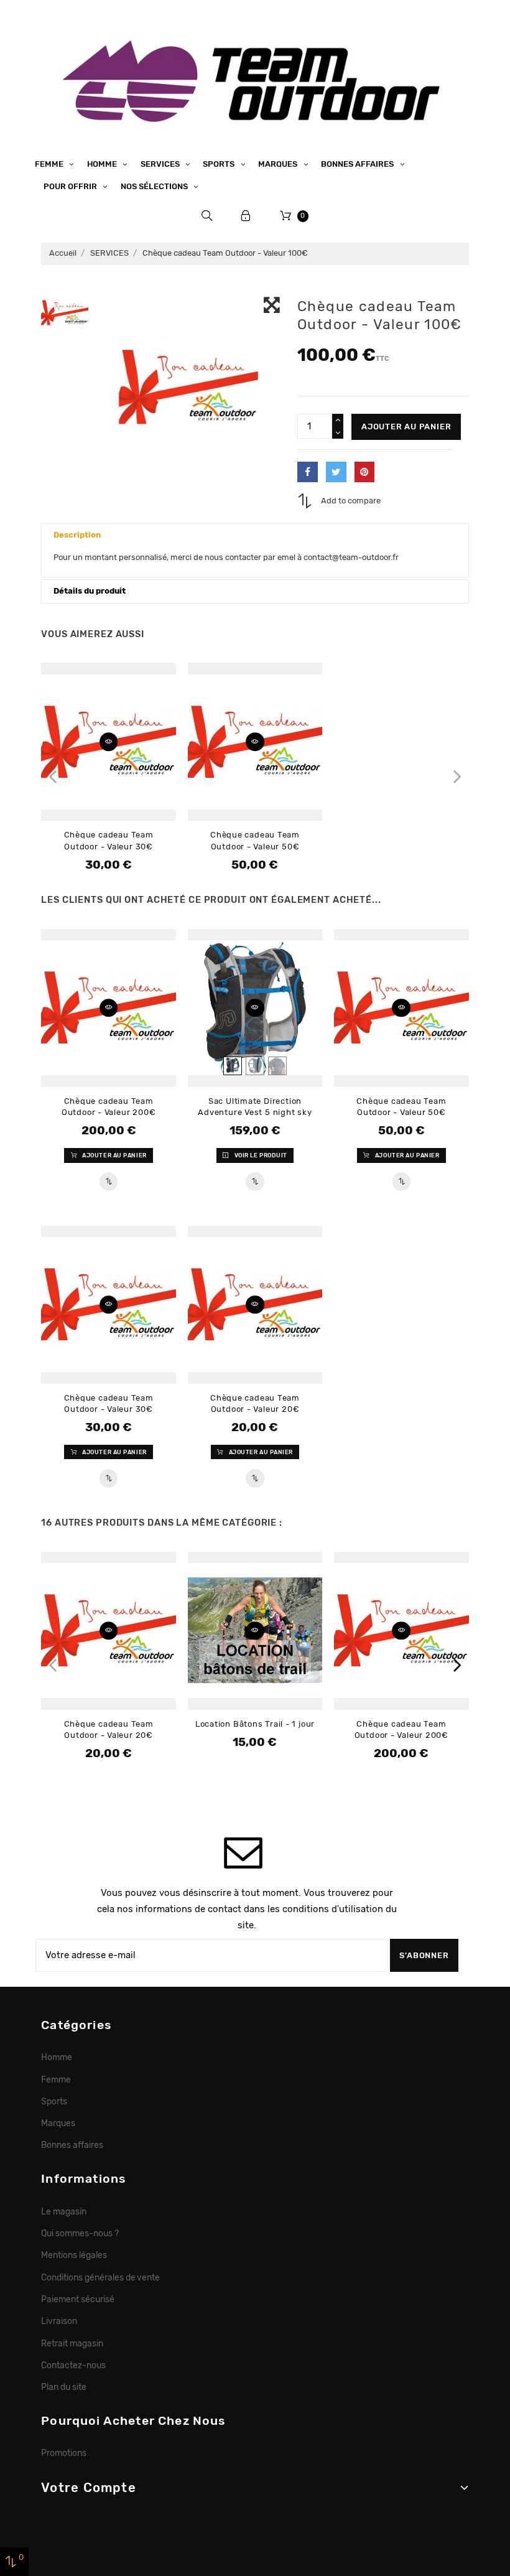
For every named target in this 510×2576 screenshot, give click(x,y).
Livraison (59, 2321)
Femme (50, 164)
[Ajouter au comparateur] (109, 1182)
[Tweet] (336, 472)
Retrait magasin (72, 2343)
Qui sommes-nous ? (80, 2233)
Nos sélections (155, 186)
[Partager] (308, 472)
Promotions (64, 2453)
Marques (279, 164)
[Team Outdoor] (255, 79)
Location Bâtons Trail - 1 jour (255, 1724)
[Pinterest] (365, 472)
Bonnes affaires (358, 164)
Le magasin (64, 2211)
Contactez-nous (73, 2365)
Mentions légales (74, 2255)
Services (161, 164)
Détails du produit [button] (90, 591)
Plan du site (64, 2387)
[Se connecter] (246, 216)
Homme (103, 164)
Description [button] (77, 535)
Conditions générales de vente (100, 2277)
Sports (220, 164)
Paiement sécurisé (78, 2299)
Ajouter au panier (406, 427)
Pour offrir (71, 186)
